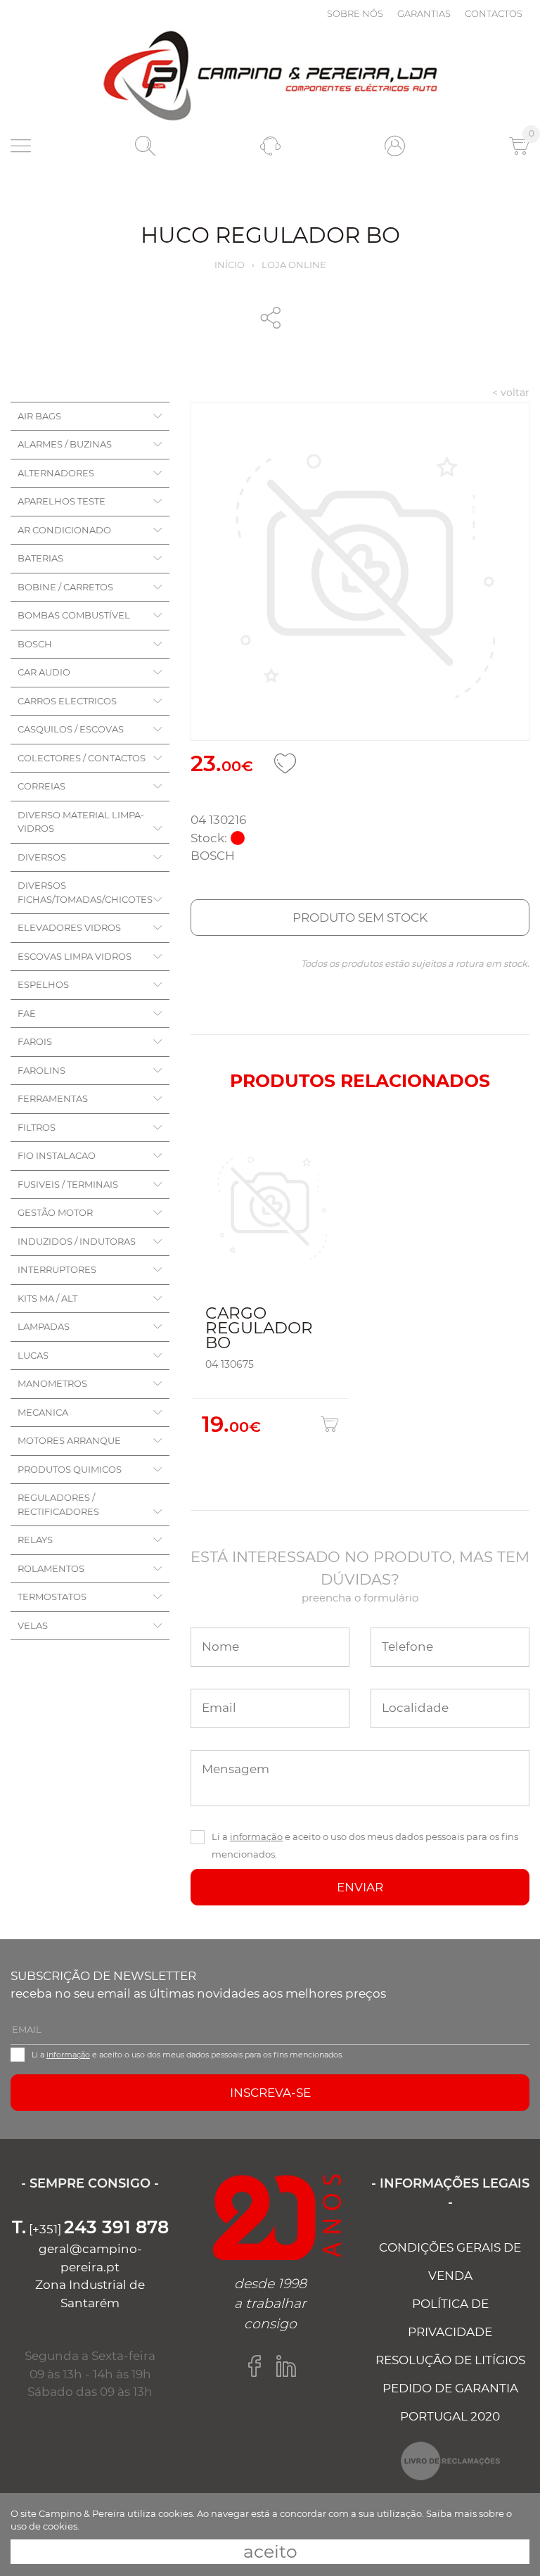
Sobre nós (355, 13)
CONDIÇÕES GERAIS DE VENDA (450, 2261)
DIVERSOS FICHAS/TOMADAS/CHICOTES (85, 892)
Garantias (424, 13)
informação (256, 1836)
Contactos (494, 13)
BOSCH (35, 644)
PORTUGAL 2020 (450, 2416)
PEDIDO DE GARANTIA (450, 2388)
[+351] (90, 2229)
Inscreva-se (270, 2093)
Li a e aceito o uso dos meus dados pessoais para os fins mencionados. (365, 1845)
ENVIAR (360, 1887)
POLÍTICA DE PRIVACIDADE (450, 2318)
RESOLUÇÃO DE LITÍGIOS (450, 2360)
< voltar (511, 393)
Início (230, 265)
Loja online (294, 265)
